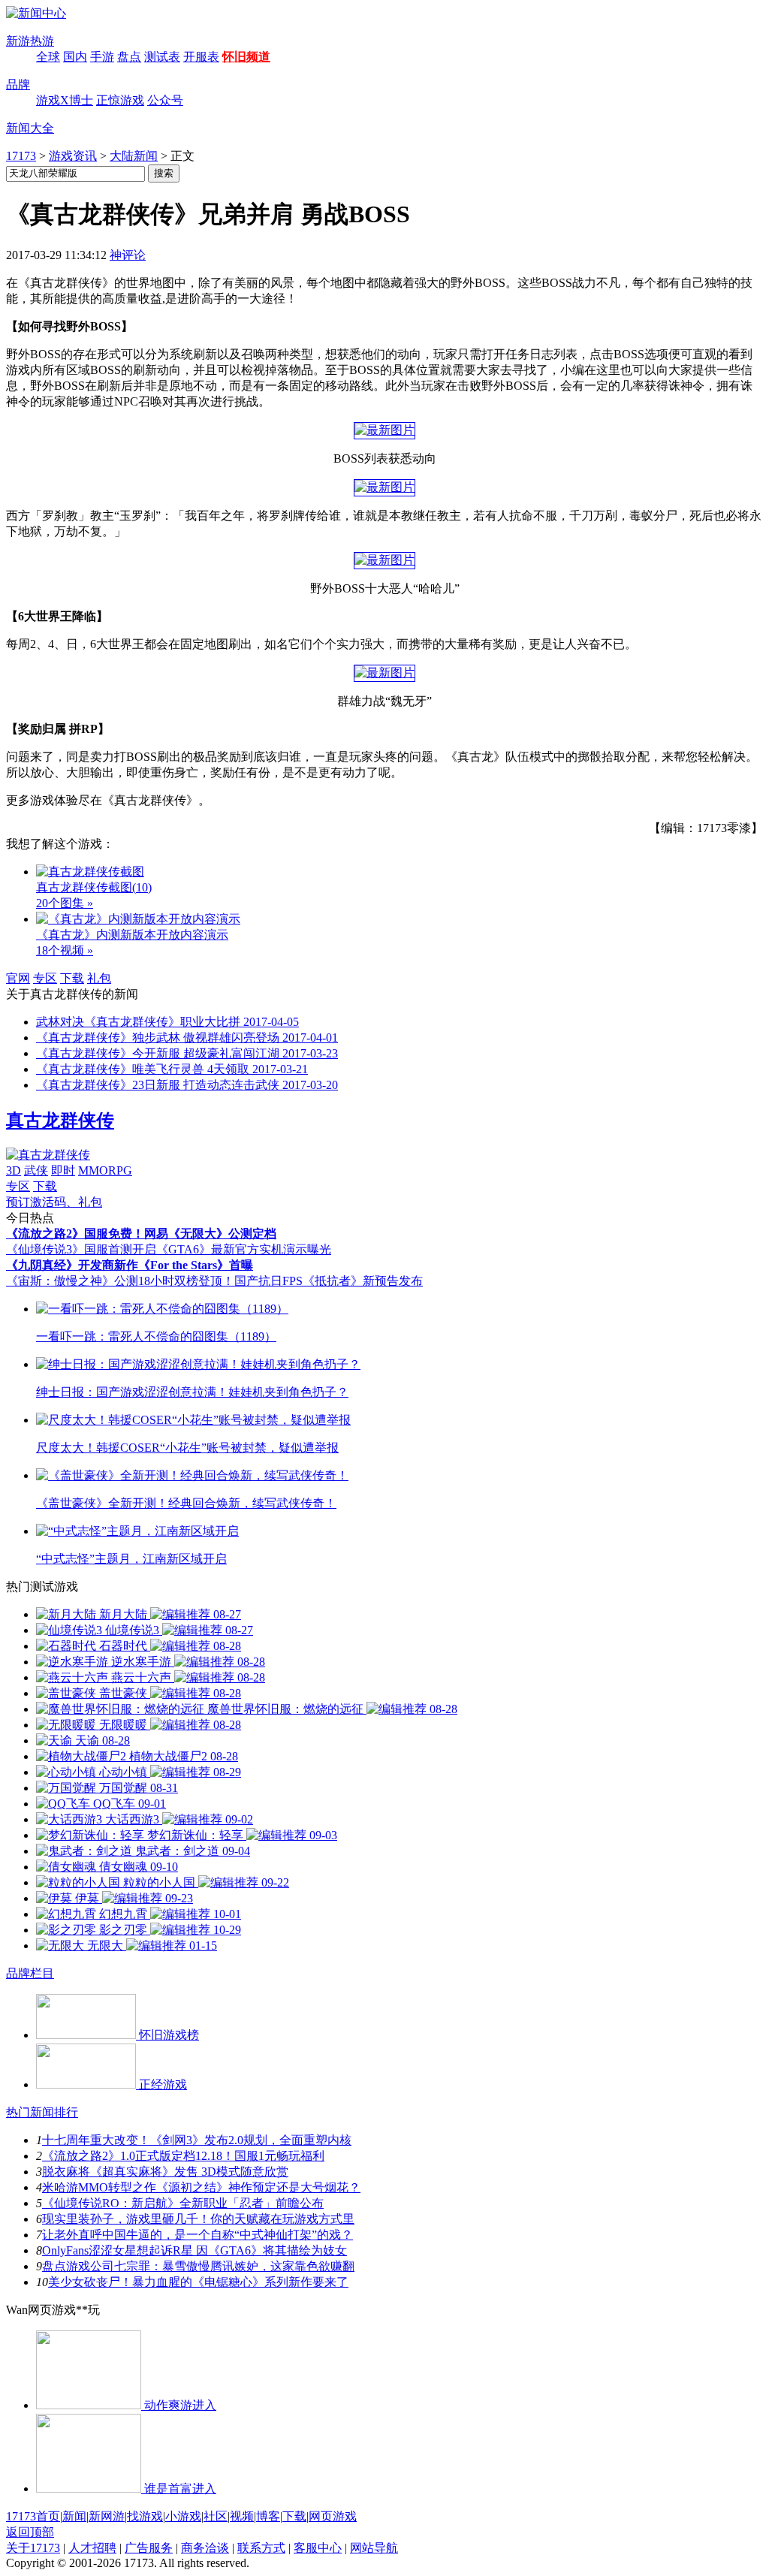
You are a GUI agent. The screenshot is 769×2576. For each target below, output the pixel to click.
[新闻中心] (36, 13)
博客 (268, 2516)
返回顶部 (30, 2532)
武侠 (36, 1170)
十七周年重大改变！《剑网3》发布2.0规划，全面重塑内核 (197, 2140)
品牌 (18, 84)
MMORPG (105, 1170)
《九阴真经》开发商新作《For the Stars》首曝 (130, 1265)
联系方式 (261, 2548)
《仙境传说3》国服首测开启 (81, 1249)
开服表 (201, 57)
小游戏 (183, 2516)
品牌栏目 (30, 1973)
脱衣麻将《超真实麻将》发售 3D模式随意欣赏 (165, 2172)
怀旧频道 (246, 57)
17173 (21, 156)
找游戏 (145, 2516)
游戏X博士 (65, 100)
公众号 (165, 100)
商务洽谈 (205, 2548)
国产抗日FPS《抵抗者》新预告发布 (329, 1281)
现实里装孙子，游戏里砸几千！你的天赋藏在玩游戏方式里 (198, 2219)
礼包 (99, 978)
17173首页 (33, 2516)
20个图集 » (65, 903)
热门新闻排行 (42, 2112)
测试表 (162, 57)
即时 (63, 1170)
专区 (45, 978)
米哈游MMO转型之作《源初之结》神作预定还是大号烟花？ (201, 2187)
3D (14, 1170)
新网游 (107, 2516)
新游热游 (30, 41)
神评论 (128, 255)
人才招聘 (92, 2548)
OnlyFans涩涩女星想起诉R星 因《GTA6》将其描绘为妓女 (195, 2250)
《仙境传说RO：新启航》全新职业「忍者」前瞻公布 (183, 2203)
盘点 (129, 57)
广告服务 (149, 2548)
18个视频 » (65, 950)
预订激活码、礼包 (54, 1202)
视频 (242, 2516)
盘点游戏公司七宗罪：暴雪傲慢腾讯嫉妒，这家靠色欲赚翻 (198, 2266)
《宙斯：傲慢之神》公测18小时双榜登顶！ (120, 1281)
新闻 (74, 2516)
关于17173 (33, 2548)
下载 (72, 978)
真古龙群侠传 (60, 1121)
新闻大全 (30, 128)
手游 (102, 57)
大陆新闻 (134, 156)
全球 (48, 57)
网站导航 (374, 2548)
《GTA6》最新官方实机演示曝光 (244, 1249)
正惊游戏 (120, 100)
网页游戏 (333, 2516)
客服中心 (318, 2548)
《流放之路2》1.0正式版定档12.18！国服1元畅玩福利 (183, 2156)
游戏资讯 (73, 156)
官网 (18, 978)
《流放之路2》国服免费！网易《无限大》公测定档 (141, 1234)
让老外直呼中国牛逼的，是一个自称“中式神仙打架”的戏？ (198, 2235)
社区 (216, 2516)
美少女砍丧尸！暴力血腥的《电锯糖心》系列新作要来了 (198, 2282)
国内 (75, 57)
